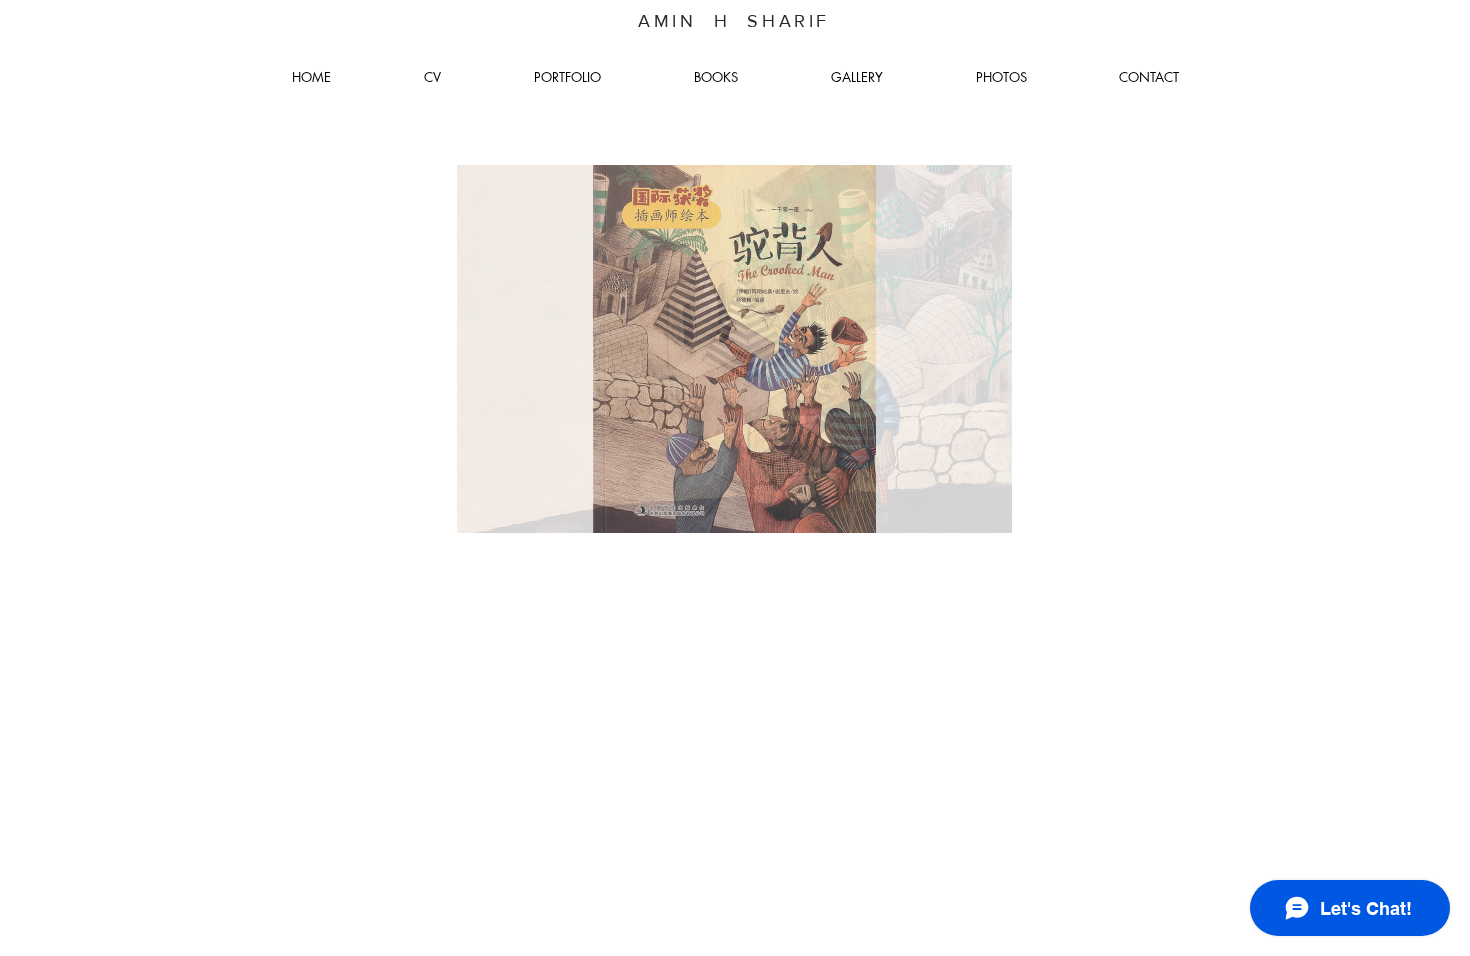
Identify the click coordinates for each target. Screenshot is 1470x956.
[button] (734, 349)
